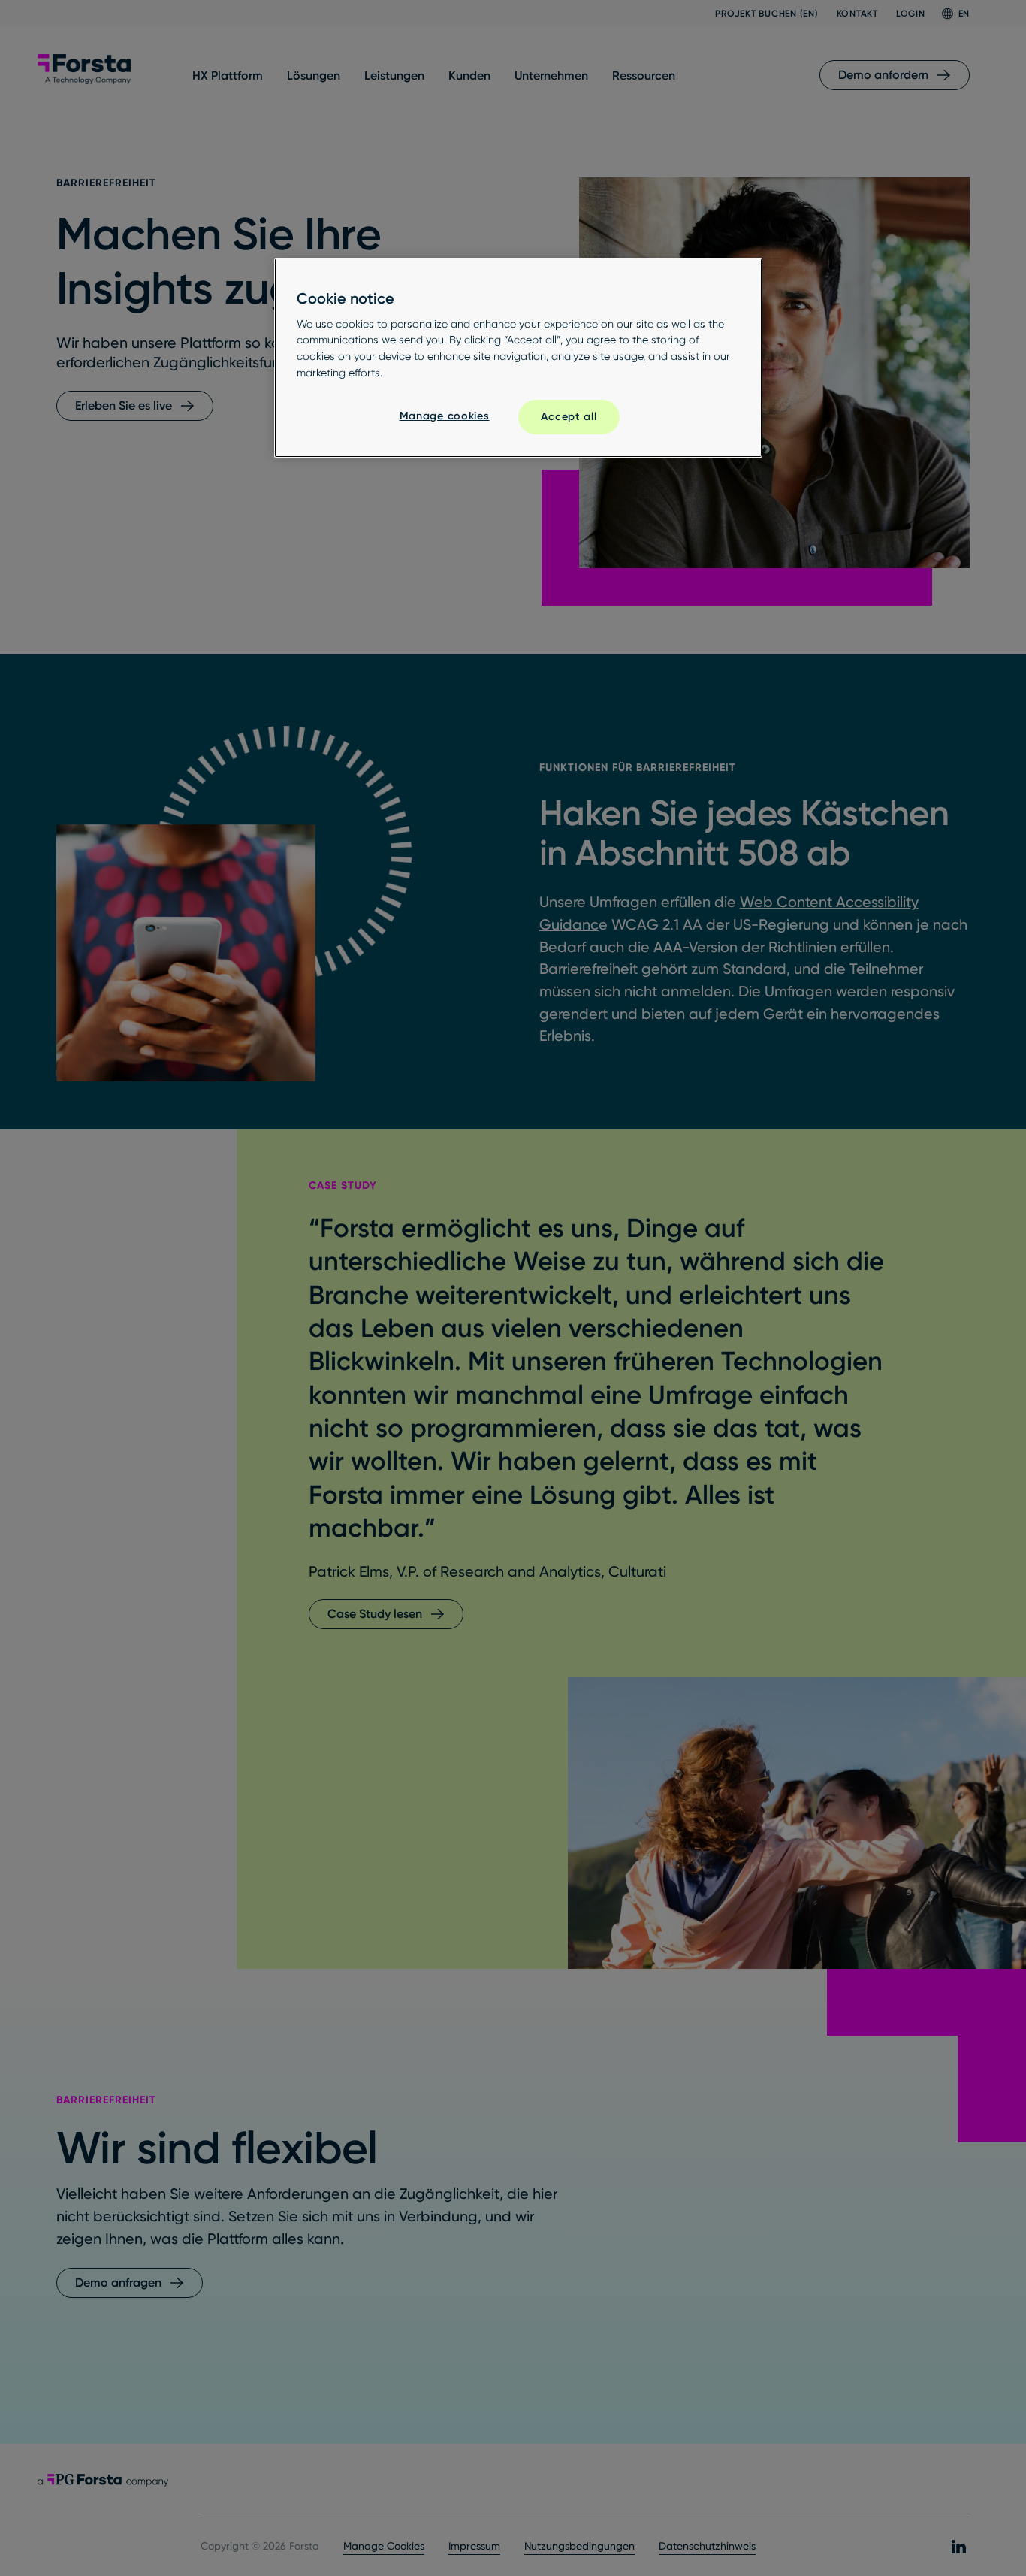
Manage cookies (445, 416)
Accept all (569, 416)
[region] (518, 358)
